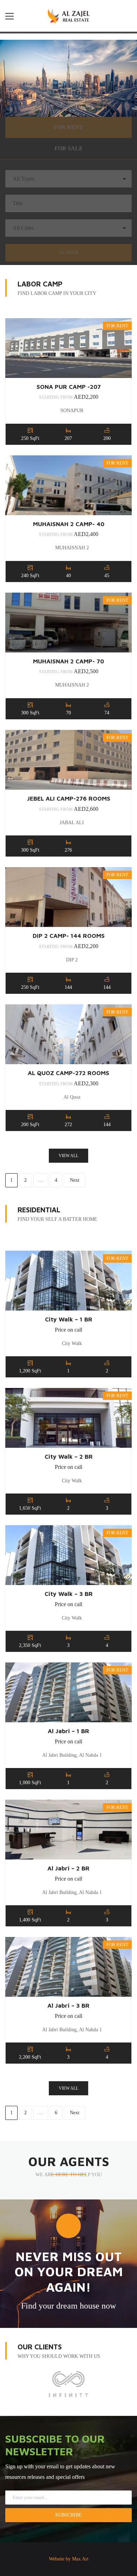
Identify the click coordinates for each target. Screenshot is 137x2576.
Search (69, 252)
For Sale (69, 148)
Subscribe (68, 2515)
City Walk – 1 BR (69, 1319)
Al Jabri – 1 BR (68, 1731)
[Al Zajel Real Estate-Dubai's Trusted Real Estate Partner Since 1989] (69, 16)
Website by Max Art (69, 2559)
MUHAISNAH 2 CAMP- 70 (68, 661)
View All (68, 1156)
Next (75, 1180)
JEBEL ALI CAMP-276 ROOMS (69, 798)
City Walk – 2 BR (69, 1457)
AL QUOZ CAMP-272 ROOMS (68, 1073)
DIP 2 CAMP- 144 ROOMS (69, 936)
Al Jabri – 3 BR (68, 2006)
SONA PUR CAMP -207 (69, 387)
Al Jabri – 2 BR (68, 1868)
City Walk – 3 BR (69, 1594)
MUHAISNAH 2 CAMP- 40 (69, 524)
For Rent (68, 127)
